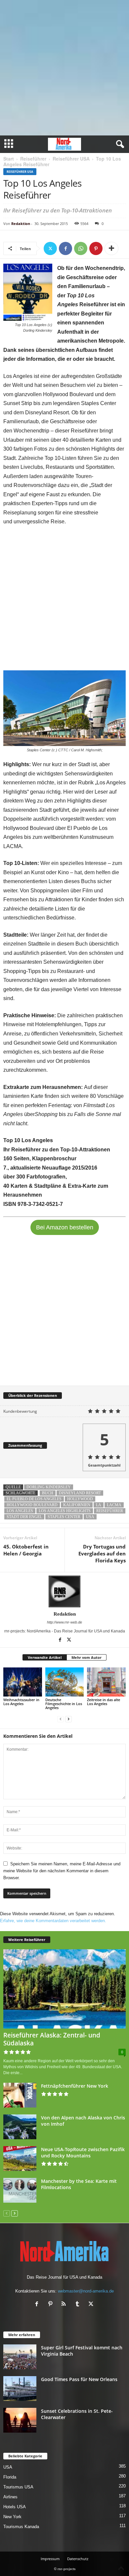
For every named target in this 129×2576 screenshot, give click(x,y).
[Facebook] (65, 248)
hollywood (80, 1499)
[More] (111, 248)
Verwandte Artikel (45, 1657)
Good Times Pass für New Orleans (79, 2379)
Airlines (10, 2497)
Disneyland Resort (80, 1493)
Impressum (50, 2559)
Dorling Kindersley (49, 1487)
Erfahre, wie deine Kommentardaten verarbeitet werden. (53, 1921)
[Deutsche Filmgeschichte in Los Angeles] (65, 1682)
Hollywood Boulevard (32, 1505)
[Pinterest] (96, 248)
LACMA (114, 1505)
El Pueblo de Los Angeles (34, 1499)
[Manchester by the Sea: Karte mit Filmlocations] (20, 2190)
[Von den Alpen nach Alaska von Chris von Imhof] (20, 2127)
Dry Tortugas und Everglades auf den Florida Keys (102, 1553)
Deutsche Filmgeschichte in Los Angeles (64, 1704)
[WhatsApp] (81, 248)
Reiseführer (33, 159)
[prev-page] (61, 1719)
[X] (50, 248)
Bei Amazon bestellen (65, 1227)
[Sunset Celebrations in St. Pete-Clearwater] (20, 2420)
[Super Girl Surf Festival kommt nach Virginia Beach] (20, 2357)
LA (99, 1505)
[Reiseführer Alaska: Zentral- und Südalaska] (64, 1989)
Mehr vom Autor (86, 1657)
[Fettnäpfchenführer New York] (20, 2095)
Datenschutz (78, 2559)
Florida (10, 2477)
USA (8, 2467)
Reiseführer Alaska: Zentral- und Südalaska (52, 2039)
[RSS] (65, 2305)
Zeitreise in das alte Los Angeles (104, 1702)
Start (9, 159)
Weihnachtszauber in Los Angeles (21, 1702)
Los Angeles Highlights (65, 1511)
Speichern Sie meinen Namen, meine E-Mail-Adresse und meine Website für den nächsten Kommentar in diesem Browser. (62, 1871)
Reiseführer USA (71, 159)
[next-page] (68, 1719)
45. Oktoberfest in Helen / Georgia (26, 1550)
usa (90, 1517)
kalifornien (77, 1505)
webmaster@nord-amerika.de (86, 2291)
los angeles (20, 1511)
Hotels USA (15, 2507)
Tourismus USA (18, 2487)
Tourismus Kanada (21, 2527)
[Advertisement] (64, 68)
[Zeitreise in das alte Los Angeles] (106, 1682)
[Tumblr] (79, 2305)
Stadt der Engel (24, 1517)
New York (12, 2517)
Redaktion (21, 224)
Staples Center (64, 1517)
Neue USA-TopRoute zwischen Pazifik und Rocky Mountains (83, 2152)
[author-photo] (64, 1591)
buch (48, 1493)
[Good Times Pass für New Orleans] (20, 2389)
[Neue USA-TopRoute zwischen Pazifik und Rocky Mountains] (20, 2159)
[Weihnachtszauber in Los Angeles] (23, 1682)
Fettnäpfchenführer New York (75, 2086)
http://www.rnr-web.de (64, 1622)
